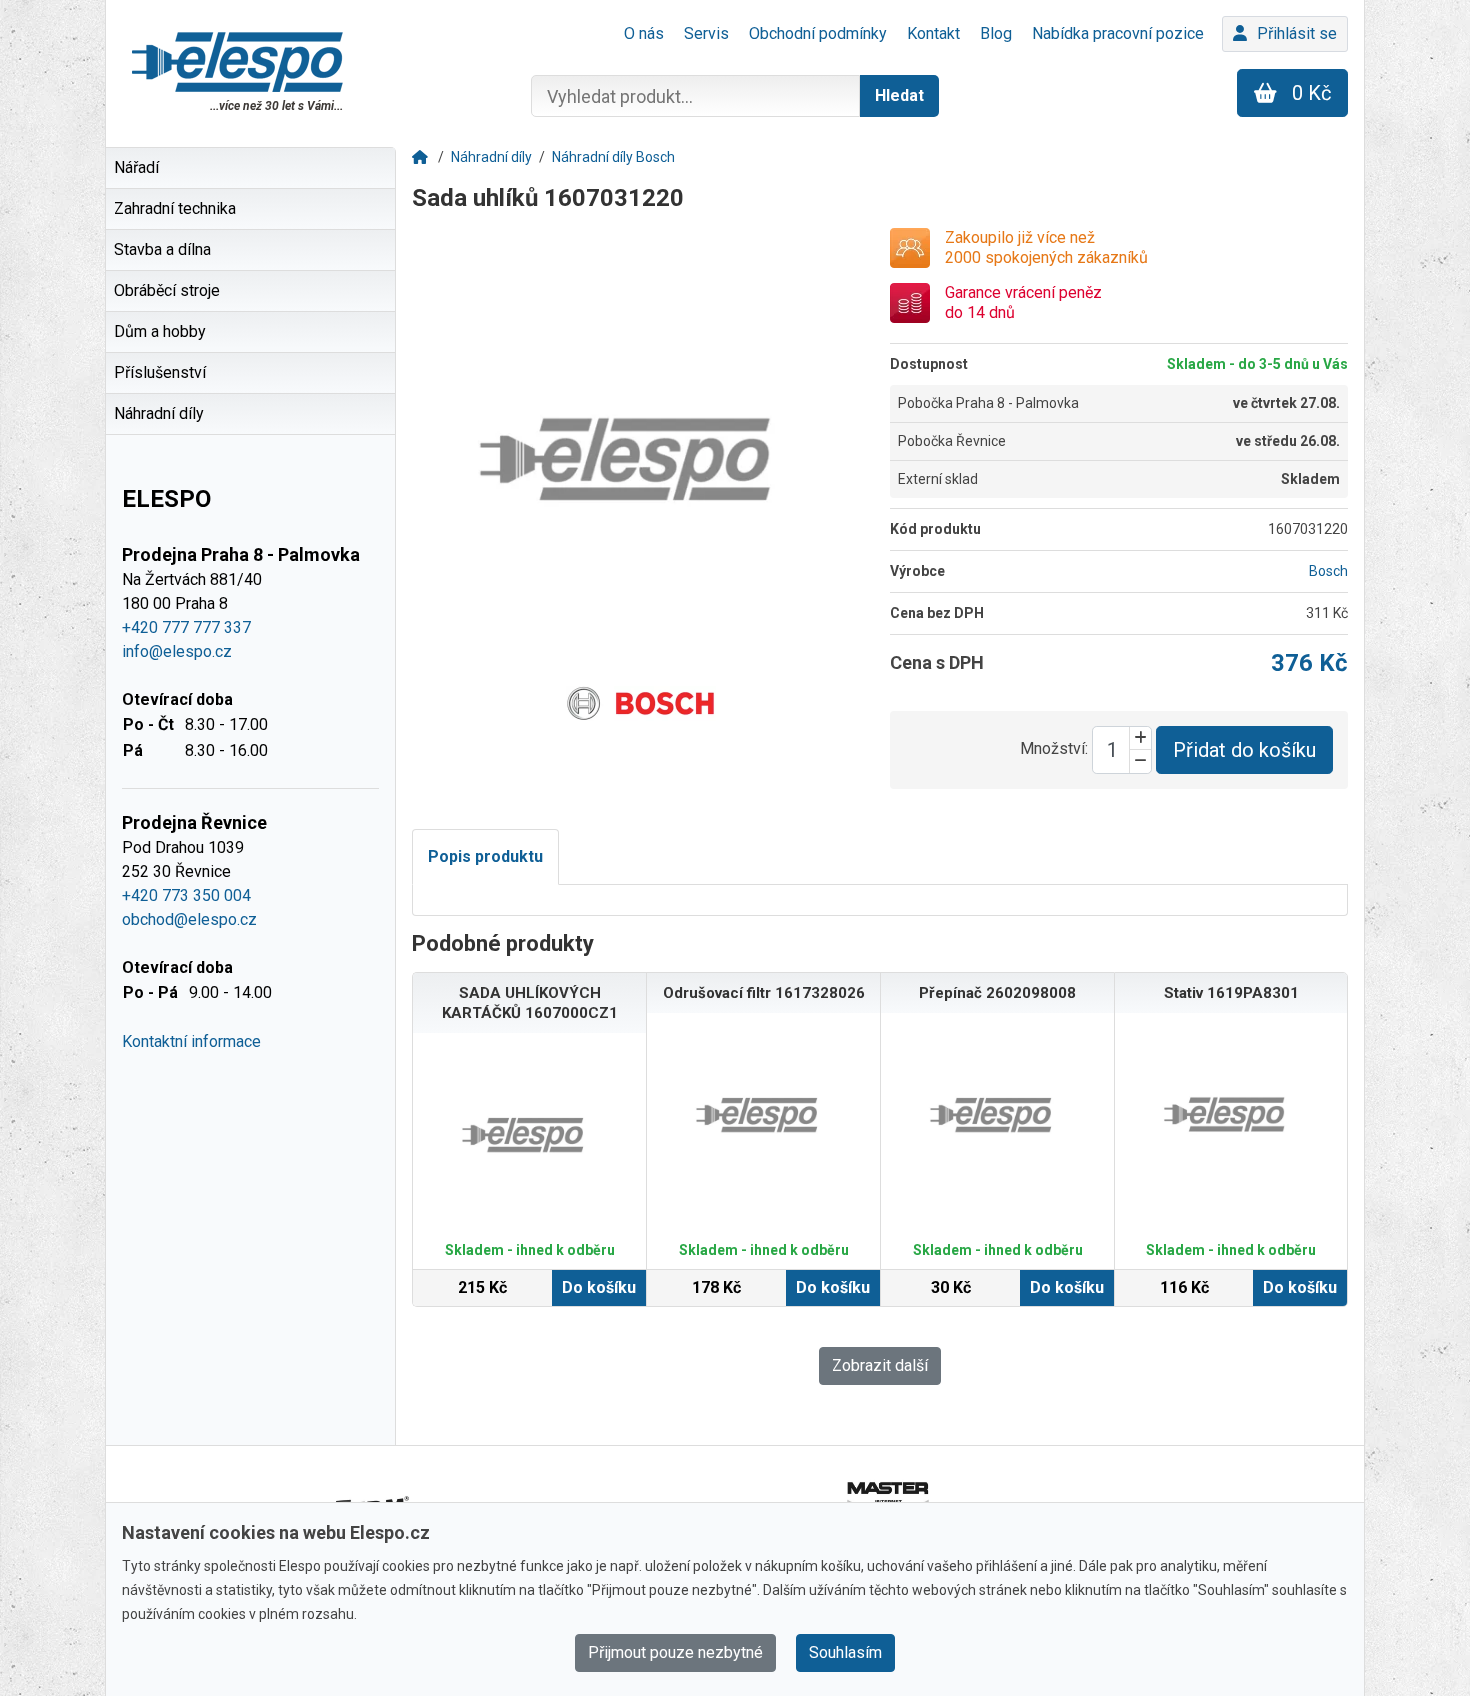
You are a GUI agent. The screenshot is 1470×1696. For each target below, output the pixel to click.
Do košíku (599, 1287)
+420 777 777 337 (186, 627)
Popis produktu (485, 856)
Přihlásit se (1297, 33)
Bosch (1328, 571)
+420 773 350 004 (186, 895)
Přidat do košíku (1244, 750)
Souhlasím (845, 1652)
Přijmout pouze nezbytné (675, 1652)
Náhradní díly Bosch (613, 157)
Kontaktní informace (191, 1041)
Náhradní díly (491, 157)
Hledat (899, 95)
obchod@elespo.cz (189, 919)
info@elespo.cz (177, 651)
